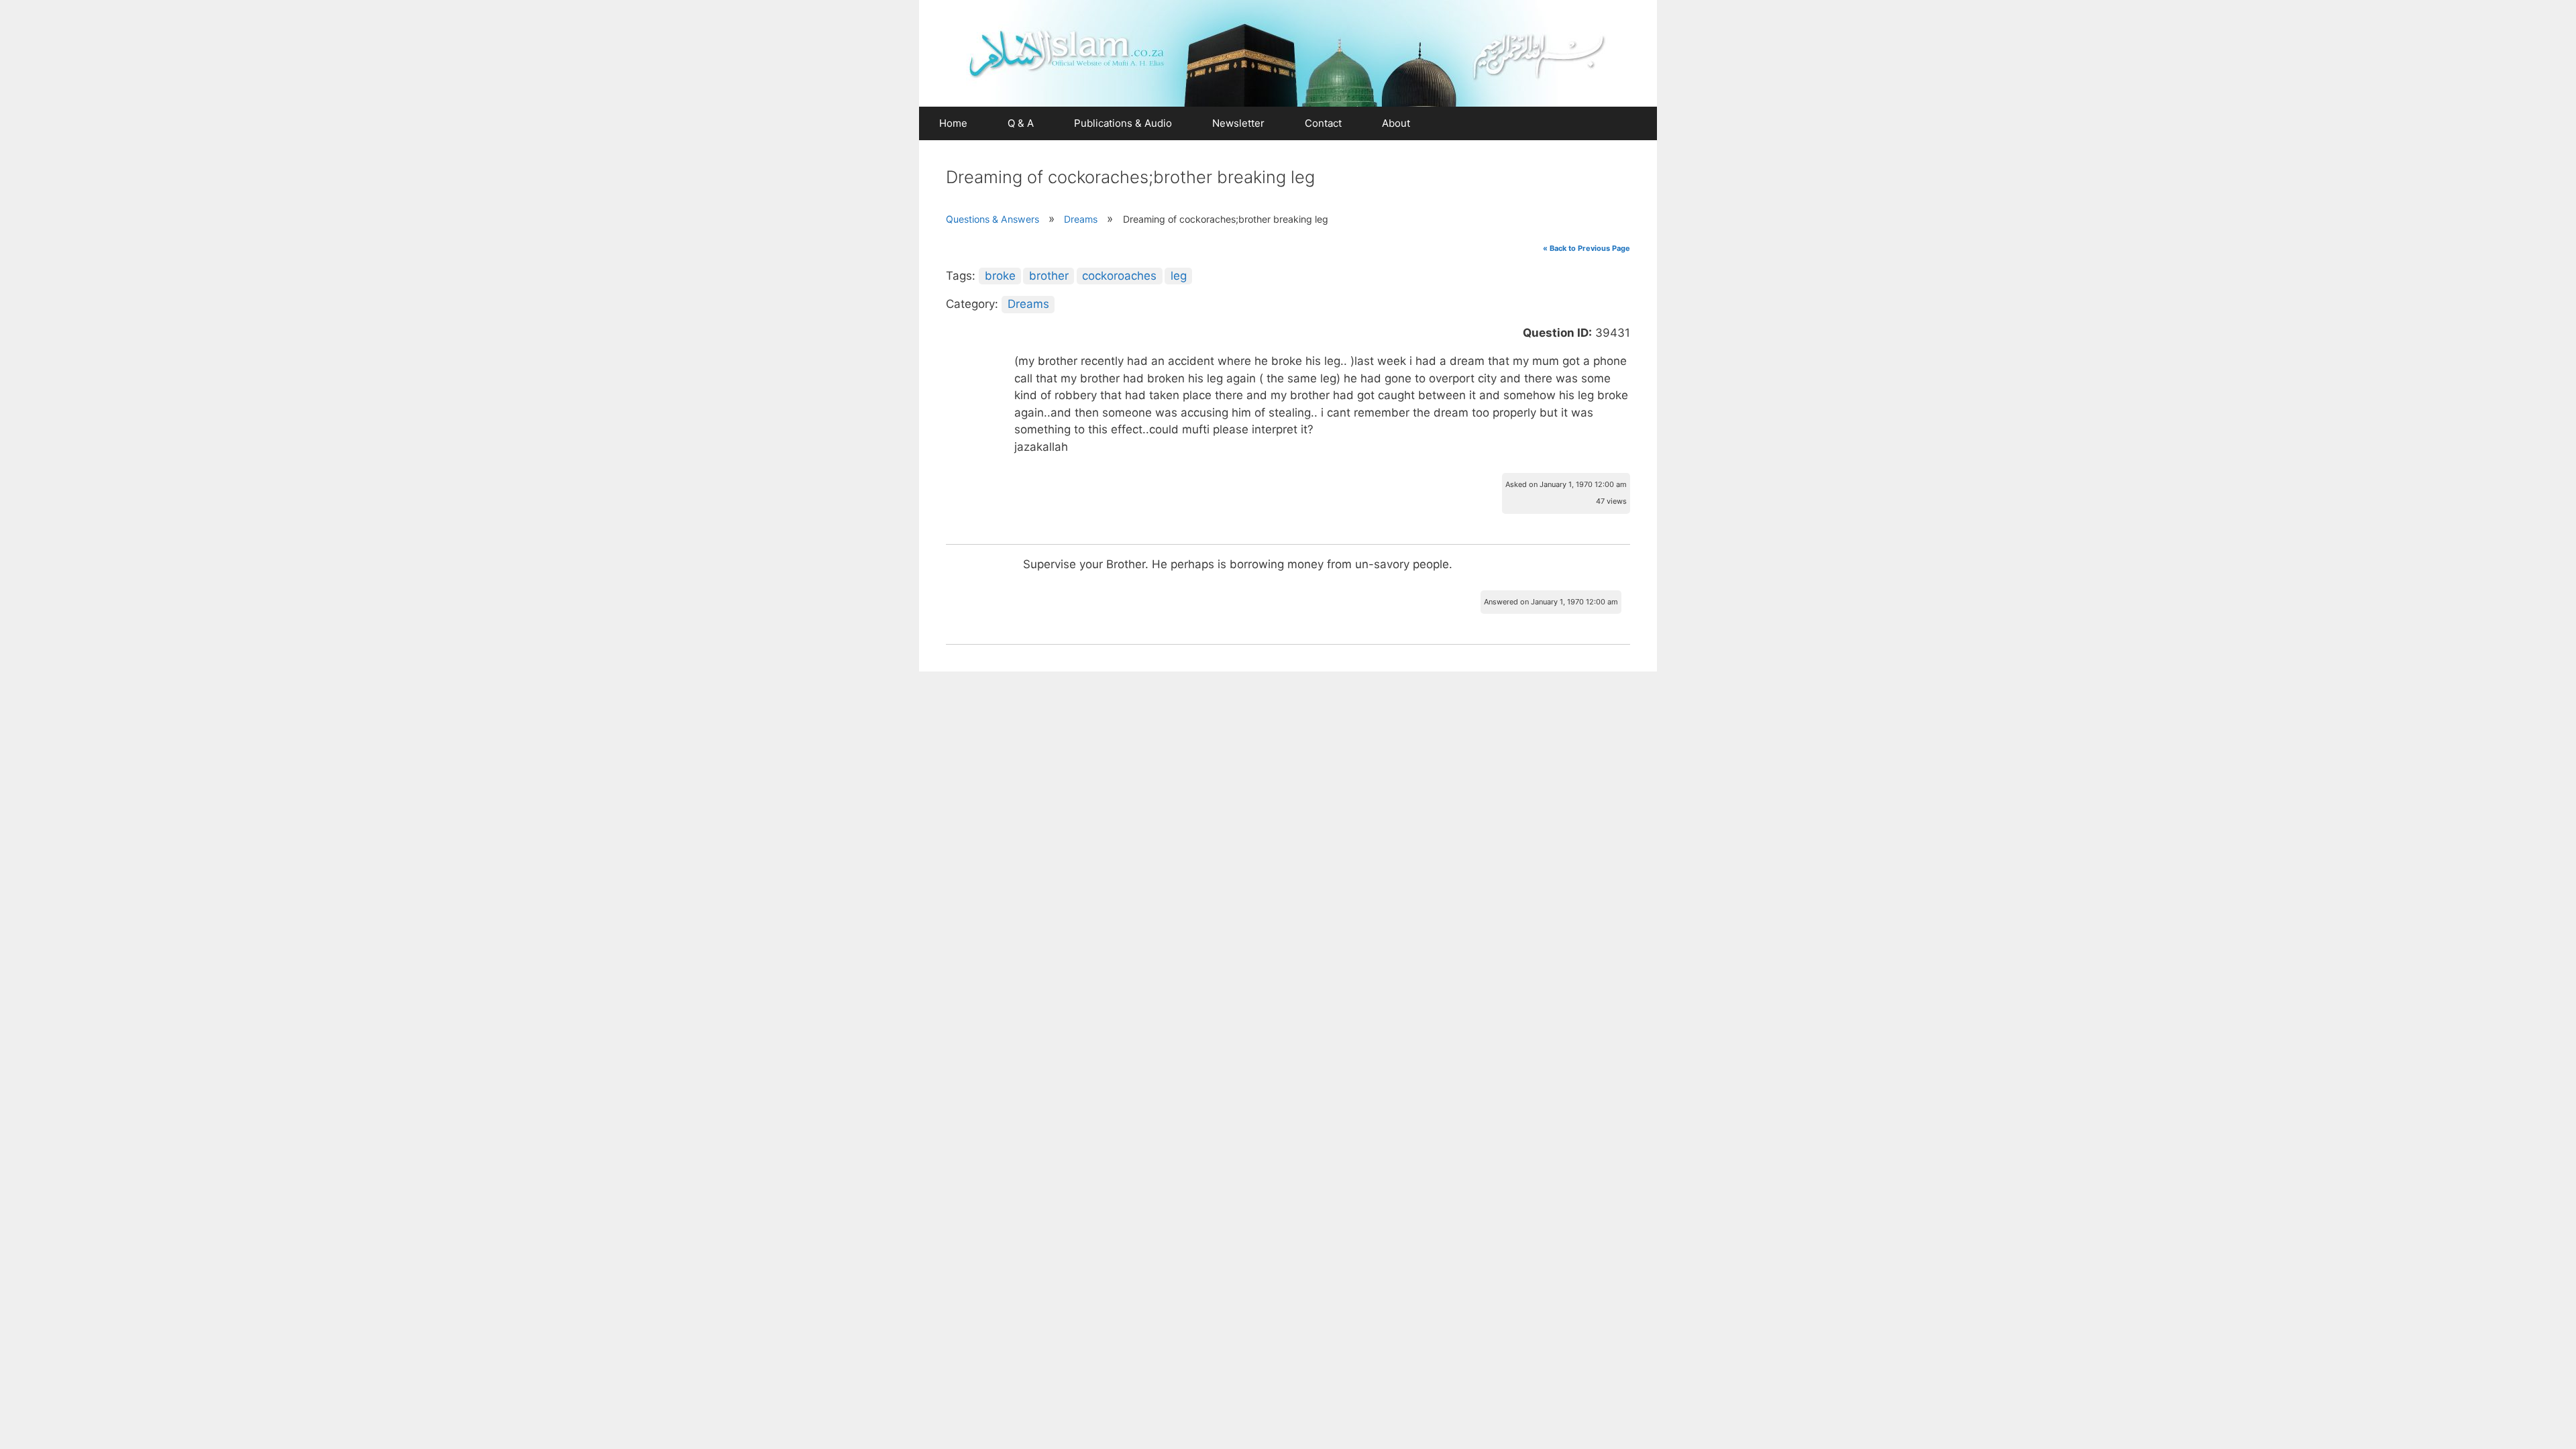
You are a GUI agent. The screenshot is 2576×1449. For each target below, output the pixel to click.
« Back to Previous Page (1587, 248)
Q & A (1021, 123)
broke (1000, 276)
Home (953, 123)
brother (1049, 276)
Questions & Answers (992, 219)
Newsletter (1238, 123)
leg (1179, 276)
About (1396, 123)
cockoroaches (1119, 276)
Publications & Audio (1123, 123)
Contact (1323, 123)
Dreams (1081, 219)
